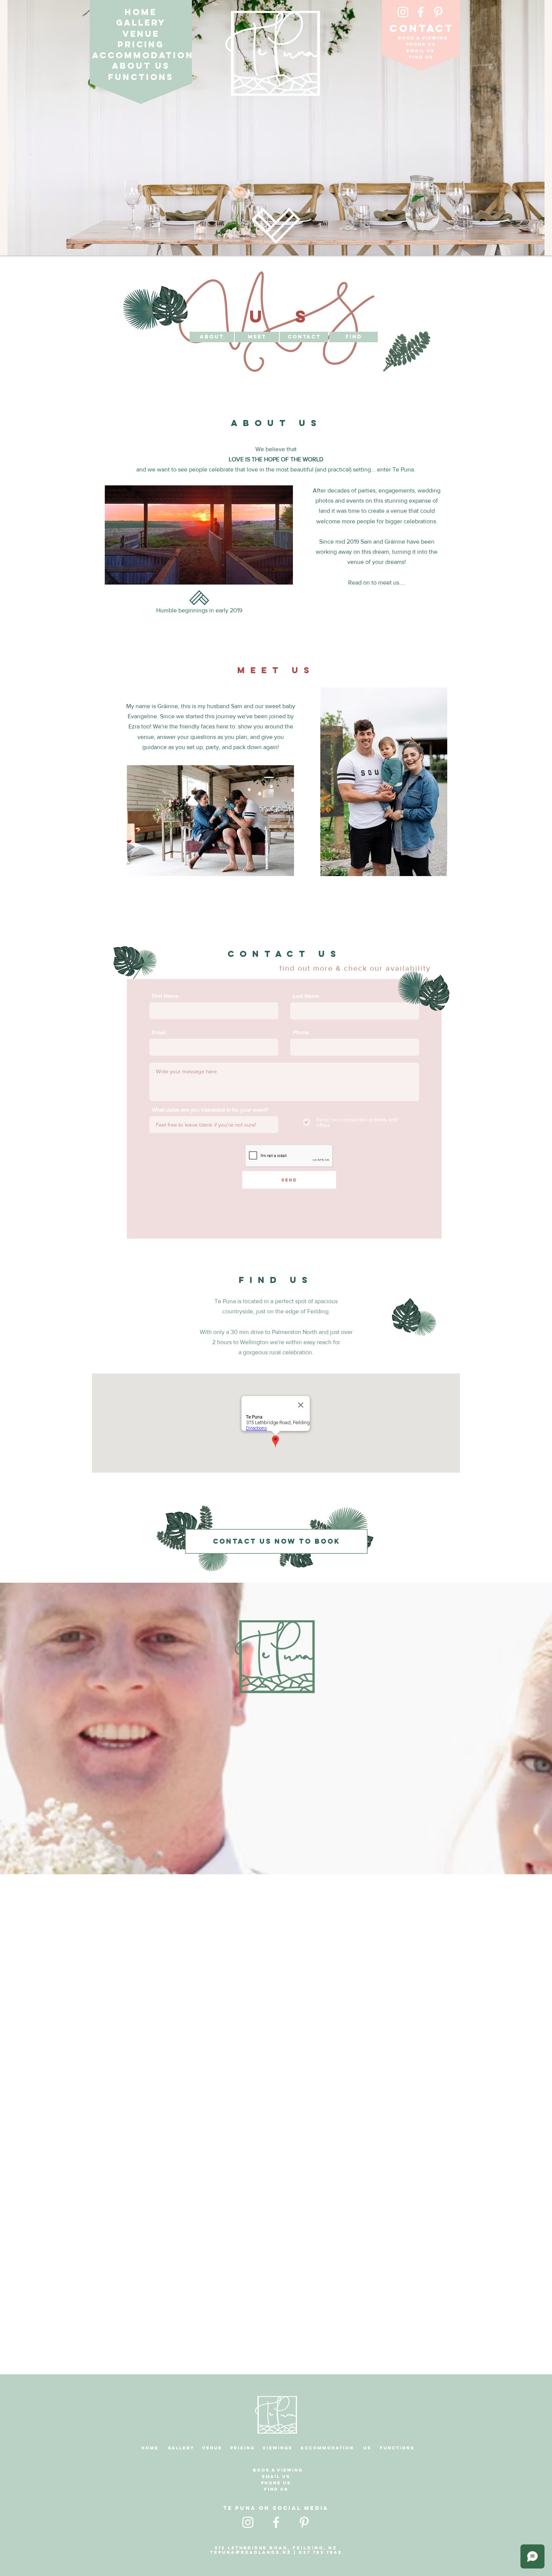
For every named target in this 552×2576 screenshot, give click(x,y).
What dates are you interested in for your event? (210, 1110)
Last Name (306, 996)
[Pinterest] (438, 12)
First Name (165, 996)
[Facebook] (421, 12)
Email (159, 1032)
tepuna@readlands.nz (251, 2552)
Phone (301, 1032)
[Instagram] (403, 12)
